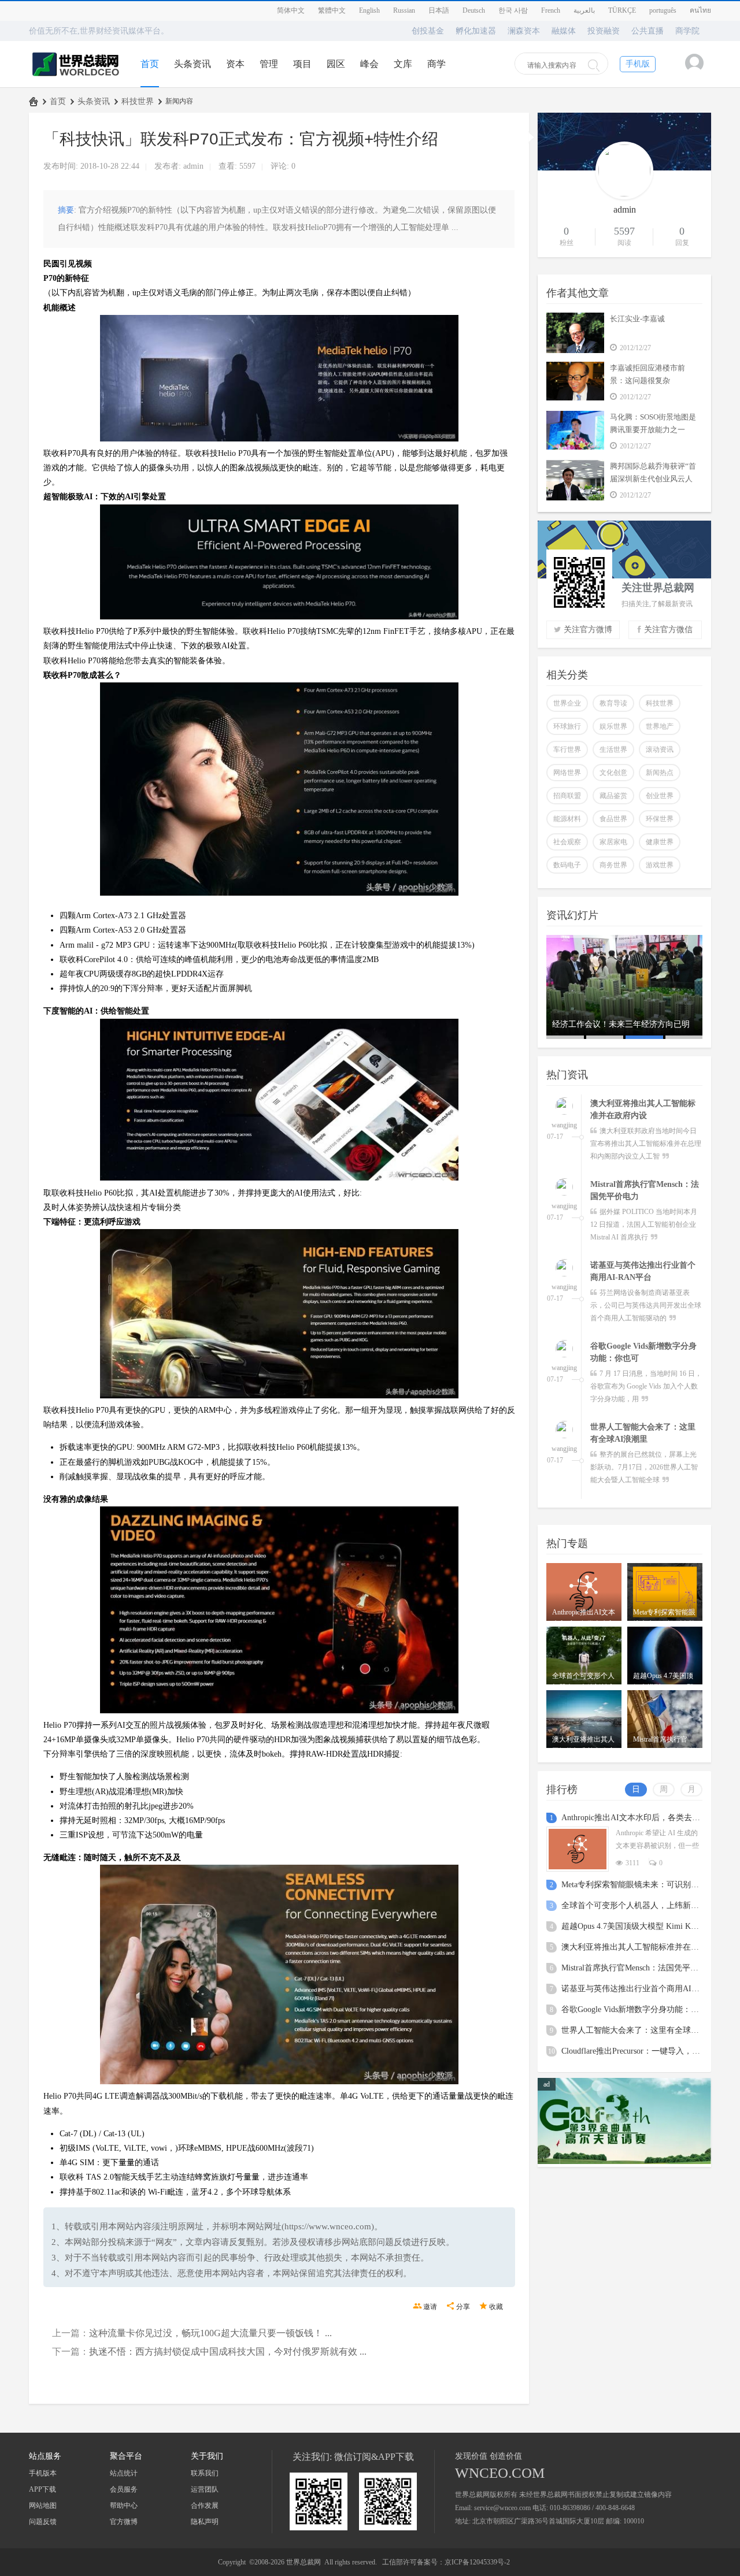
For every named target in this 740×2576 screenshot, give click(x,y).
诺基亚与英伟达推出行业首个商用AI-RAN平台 (644, 1989)
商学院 (687, 31)
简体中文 (291, 10)
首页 (150, 64)
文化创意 (613, 773)
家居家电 (613, 842)
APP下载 (42, 2489)
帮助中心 (124, 2506)
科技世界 (138, 101)
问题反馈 (43, 2522)
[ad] (624, 2162)
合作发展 (205, 2506)
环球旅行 (567, 726)
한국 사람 (513, 10)
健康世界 (660, 842)
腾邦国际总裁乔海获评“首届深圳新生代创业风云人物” (653, 479)
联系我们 (205, 2473)
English (369, 10)
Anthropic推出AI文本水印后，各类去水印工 (639, 1818)
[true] (594, 65)
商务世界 (613, 865)
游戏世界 (660, 865)
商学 (436, 64)
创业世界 (660, 796)
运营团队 (205, 2489)
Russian (404, 10)
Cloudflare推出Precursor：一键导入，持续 (635, 2051)
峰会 (369, 64)
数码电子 (567, 865)
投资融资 (604, 31)
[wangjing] (564, 1107)
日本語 (439, 10)
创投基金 (428, 31)
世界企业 (567, 703)
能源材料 (567, 819)
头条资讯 (193, 64)
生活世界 (613, 749)
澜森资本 (524, 31)
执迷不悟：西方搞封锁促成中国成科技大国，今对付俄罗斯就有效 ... (228, 2352)
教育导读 (613, 703)
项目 (302, 64)
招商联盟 (567, 796)
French (551, 10)
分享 (463, 2307)
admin (193, 166)
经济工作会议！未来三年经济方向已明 (621, 1024)
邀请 (430, 2307)
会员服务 (124, 2489)
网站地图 (43, 2506)
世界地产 (660, 726)
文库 (403, 64)
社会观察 (567, 842)
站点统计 (124, 2473)
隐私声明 (205, 2522)
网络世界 (567, 773)
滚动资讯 (660, 749)
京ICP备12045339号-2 (477, 2562)
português (663, 10)
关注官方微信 (668, 630)
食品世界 (613, 819)
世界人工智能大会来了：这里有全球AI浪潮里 (643, 2030)
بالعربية (584, 10)
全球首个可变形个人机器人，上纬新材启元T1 (643, 1905)
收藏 (496, 2307)
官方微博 (124, 2522)
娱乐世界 (613, 726)
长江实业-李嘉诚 (637, 319)
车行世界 (567, 749)
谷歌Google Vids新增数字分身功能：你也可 (638, 2009)
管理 (269, 64)
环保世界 (660, 819)
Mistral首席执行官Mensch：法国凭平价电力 (638, 1968)
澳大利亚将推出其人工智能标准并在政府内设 (642, 1947)
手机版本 (43, 2473)
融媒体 (564, 31)
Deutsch (474, 10)
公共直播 (647, 31)
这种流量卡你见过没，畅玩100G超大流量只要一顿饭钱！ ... (210, 2333)
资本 (235, 64)
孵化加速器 (476, 31)
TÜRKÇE (622, 10)
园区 (336, 64)
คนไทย (700, 10)
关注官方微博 (588, 630)
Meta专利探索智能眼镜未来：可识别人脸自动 (642, 1885)
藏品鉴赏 (613, 796)
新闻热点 (660, 773)
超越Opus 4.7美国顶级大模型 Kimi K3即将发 (640, 1926)
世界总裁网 (34, 101)
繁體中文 (332, 10)
